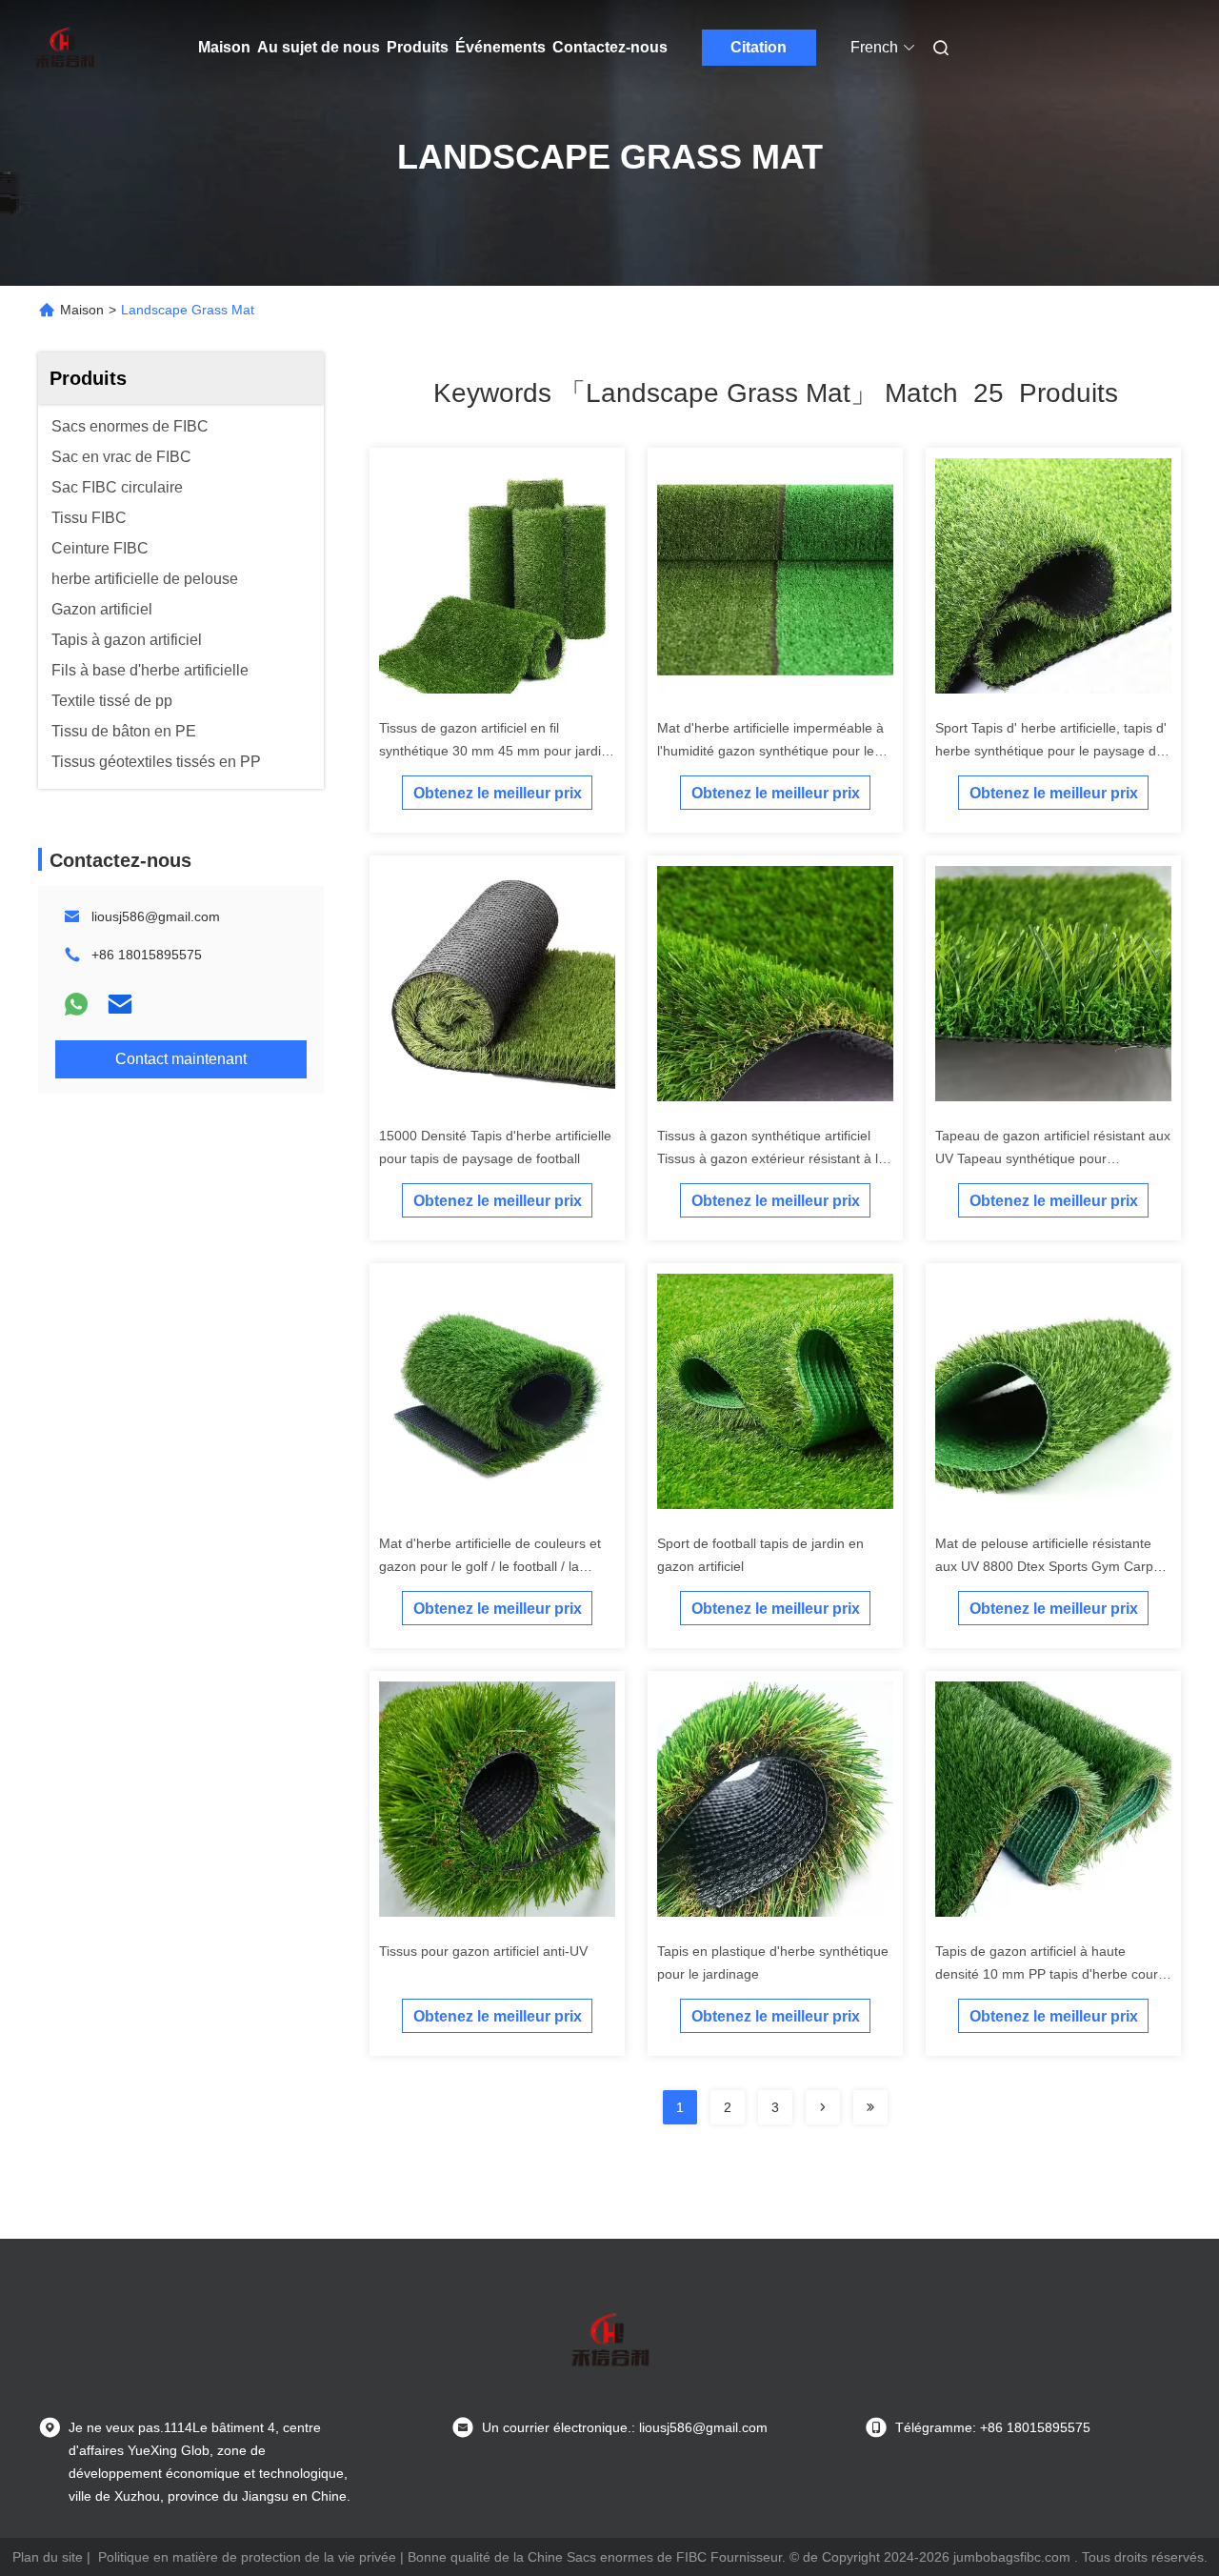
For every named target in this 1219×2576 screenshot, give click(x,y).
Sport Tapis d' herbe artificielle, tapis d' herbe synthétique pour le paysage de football (1051, 751)
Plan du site (48, 2557)
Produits (418, 47)
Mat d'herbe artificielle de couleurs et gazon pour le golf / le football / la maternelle (490, 1566)
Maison (224, 47)
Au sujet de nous (319, 47)
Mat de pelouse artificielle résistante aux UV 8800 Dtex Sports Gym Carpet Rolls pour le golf (1050, 1566)
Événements (500, 47)
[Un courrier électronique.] (120, 1004)
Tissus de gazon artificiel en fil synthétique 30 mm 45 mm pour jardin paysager (494, 751)
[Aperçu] (65, 48)
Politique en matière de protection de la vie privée (247, 2557)
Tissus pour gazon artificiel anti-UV (483, 1951)
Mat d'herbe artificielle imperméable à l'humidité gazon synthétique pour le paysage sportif (770, 751)
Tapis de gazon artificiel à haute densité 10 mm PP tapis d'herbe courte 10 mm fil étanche (1052, 1974)
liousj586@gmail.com (156, 916)
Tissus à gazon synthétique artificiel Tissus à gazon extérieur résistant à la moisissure (771, 1158)
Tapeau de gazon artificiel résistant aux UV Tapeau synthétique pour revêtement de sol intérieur (1053, 1158)
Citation (759, 47)
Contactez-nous (610, 47)
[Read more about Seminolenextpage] (823, 2107)
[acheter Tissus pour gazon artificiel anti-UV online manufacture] (497, 1799)
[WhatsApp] (76, 1004)
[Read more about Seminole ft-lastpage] (870, 2107)
